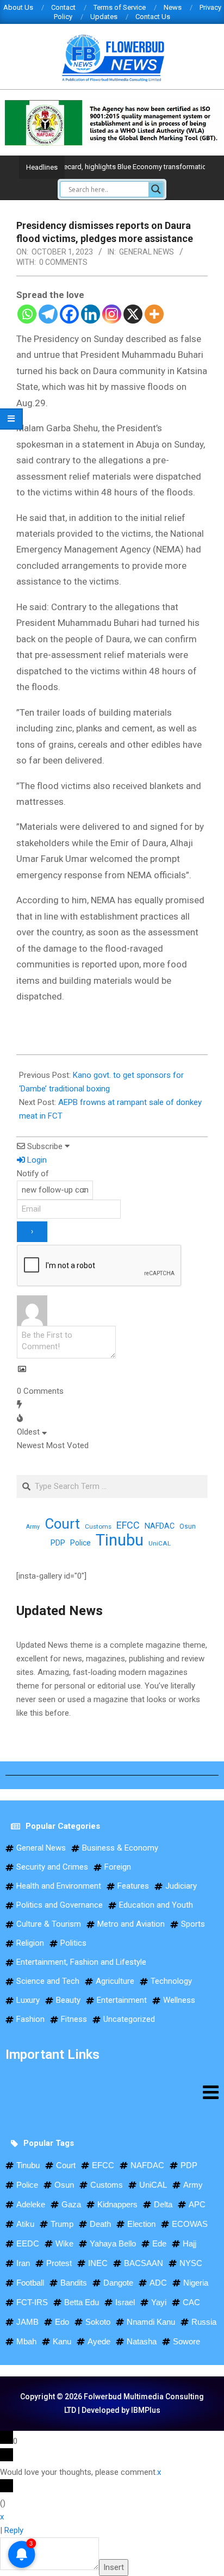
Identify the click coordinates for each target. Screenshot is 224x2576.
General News (147, 252)
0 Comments (63, 262)
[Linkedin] (91, 314)
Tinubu (120, 1540)
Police (80, 1543)
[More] (154, 314)
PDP (58, 1543)
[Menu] (112, 2092)
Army (33, 1527)
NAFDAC (160, 1526)
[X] (133, 314)
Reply (14, 2530)
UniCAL (160, 1543)
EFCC (128, 1525)
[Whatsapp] (27, 314)
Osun (188, 1526)
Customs (98, 1526)
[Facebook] (69, 314)
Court (62, 1524)
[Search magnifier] (156, 189)
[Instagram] (112, 314)
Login (36, 1160)
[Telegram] (48, 314)
